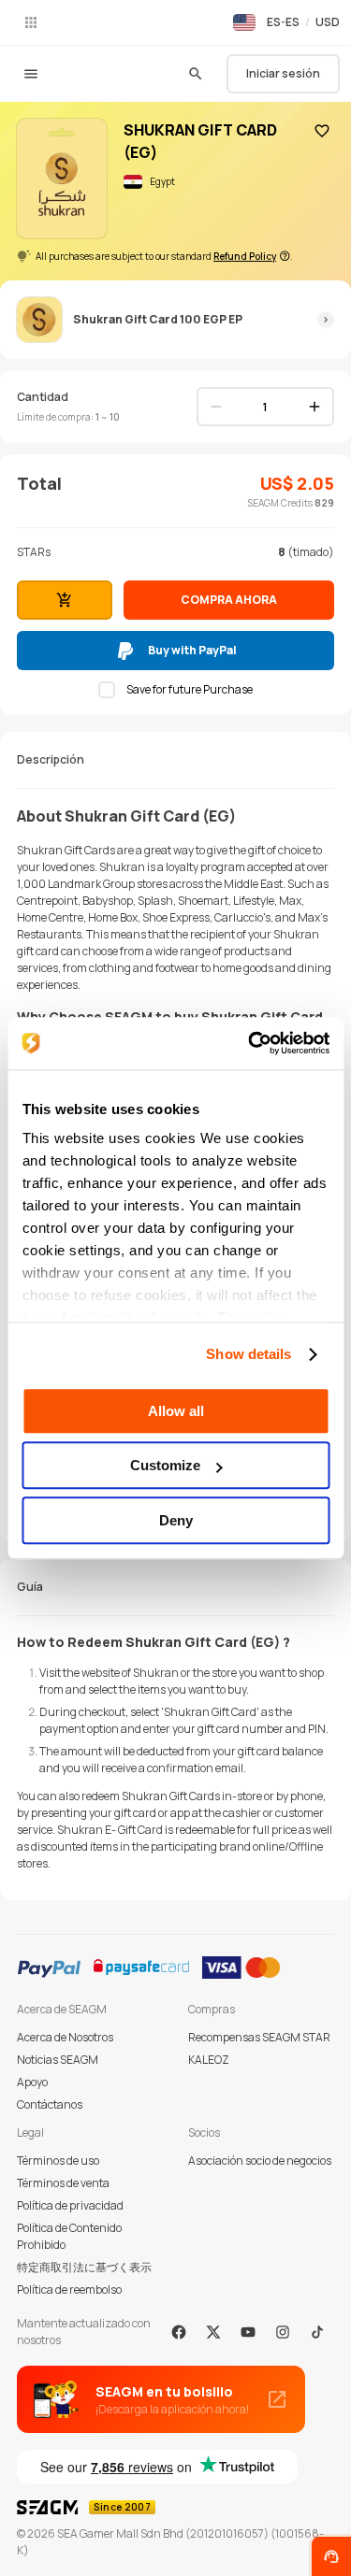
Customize (165, 1465)
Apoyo (32, 2082)
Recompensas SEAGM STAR (259, 2037)
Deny (176, 1520)
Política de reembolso (69, 2290)
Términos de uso (58, 2161)
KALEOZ (209, 2060)
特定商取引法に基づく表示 (84, 2267)
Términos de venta (63, 2183)
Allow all (176, 1411)
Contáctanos (50, 2104)
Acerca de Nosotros (65, 2037)
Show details (249, 1354)
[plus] (314, 407)
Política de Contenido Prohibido (69, 2236)
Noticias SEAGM (58, 2060)
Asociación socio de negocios (260, 2161)
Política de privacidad (70, 2205)
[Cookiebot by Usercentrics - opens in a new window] (250, 1043)
